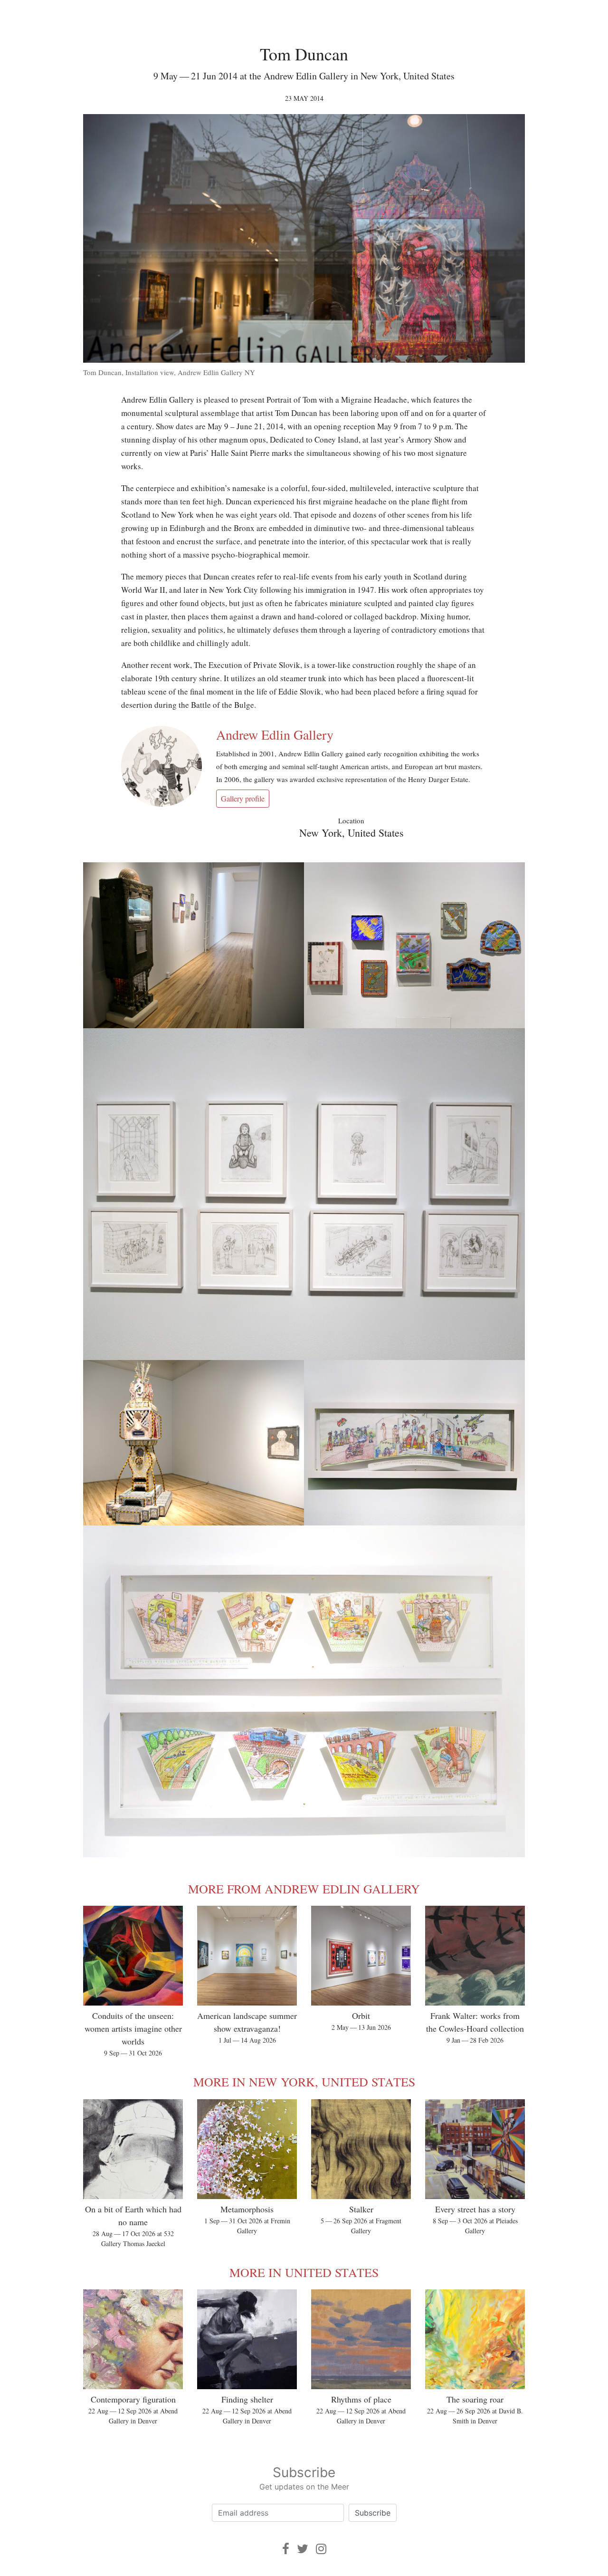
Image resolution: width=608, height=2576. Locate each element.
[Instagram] (321, 2549)
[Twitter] (303, 2549)
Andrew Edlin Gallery (275, 734)
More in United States (304, 2272)
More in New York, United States (304, 2082)
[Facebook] (286, 2549)
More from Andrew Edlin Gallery (304, 1889)
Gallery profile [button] (243, 798)
